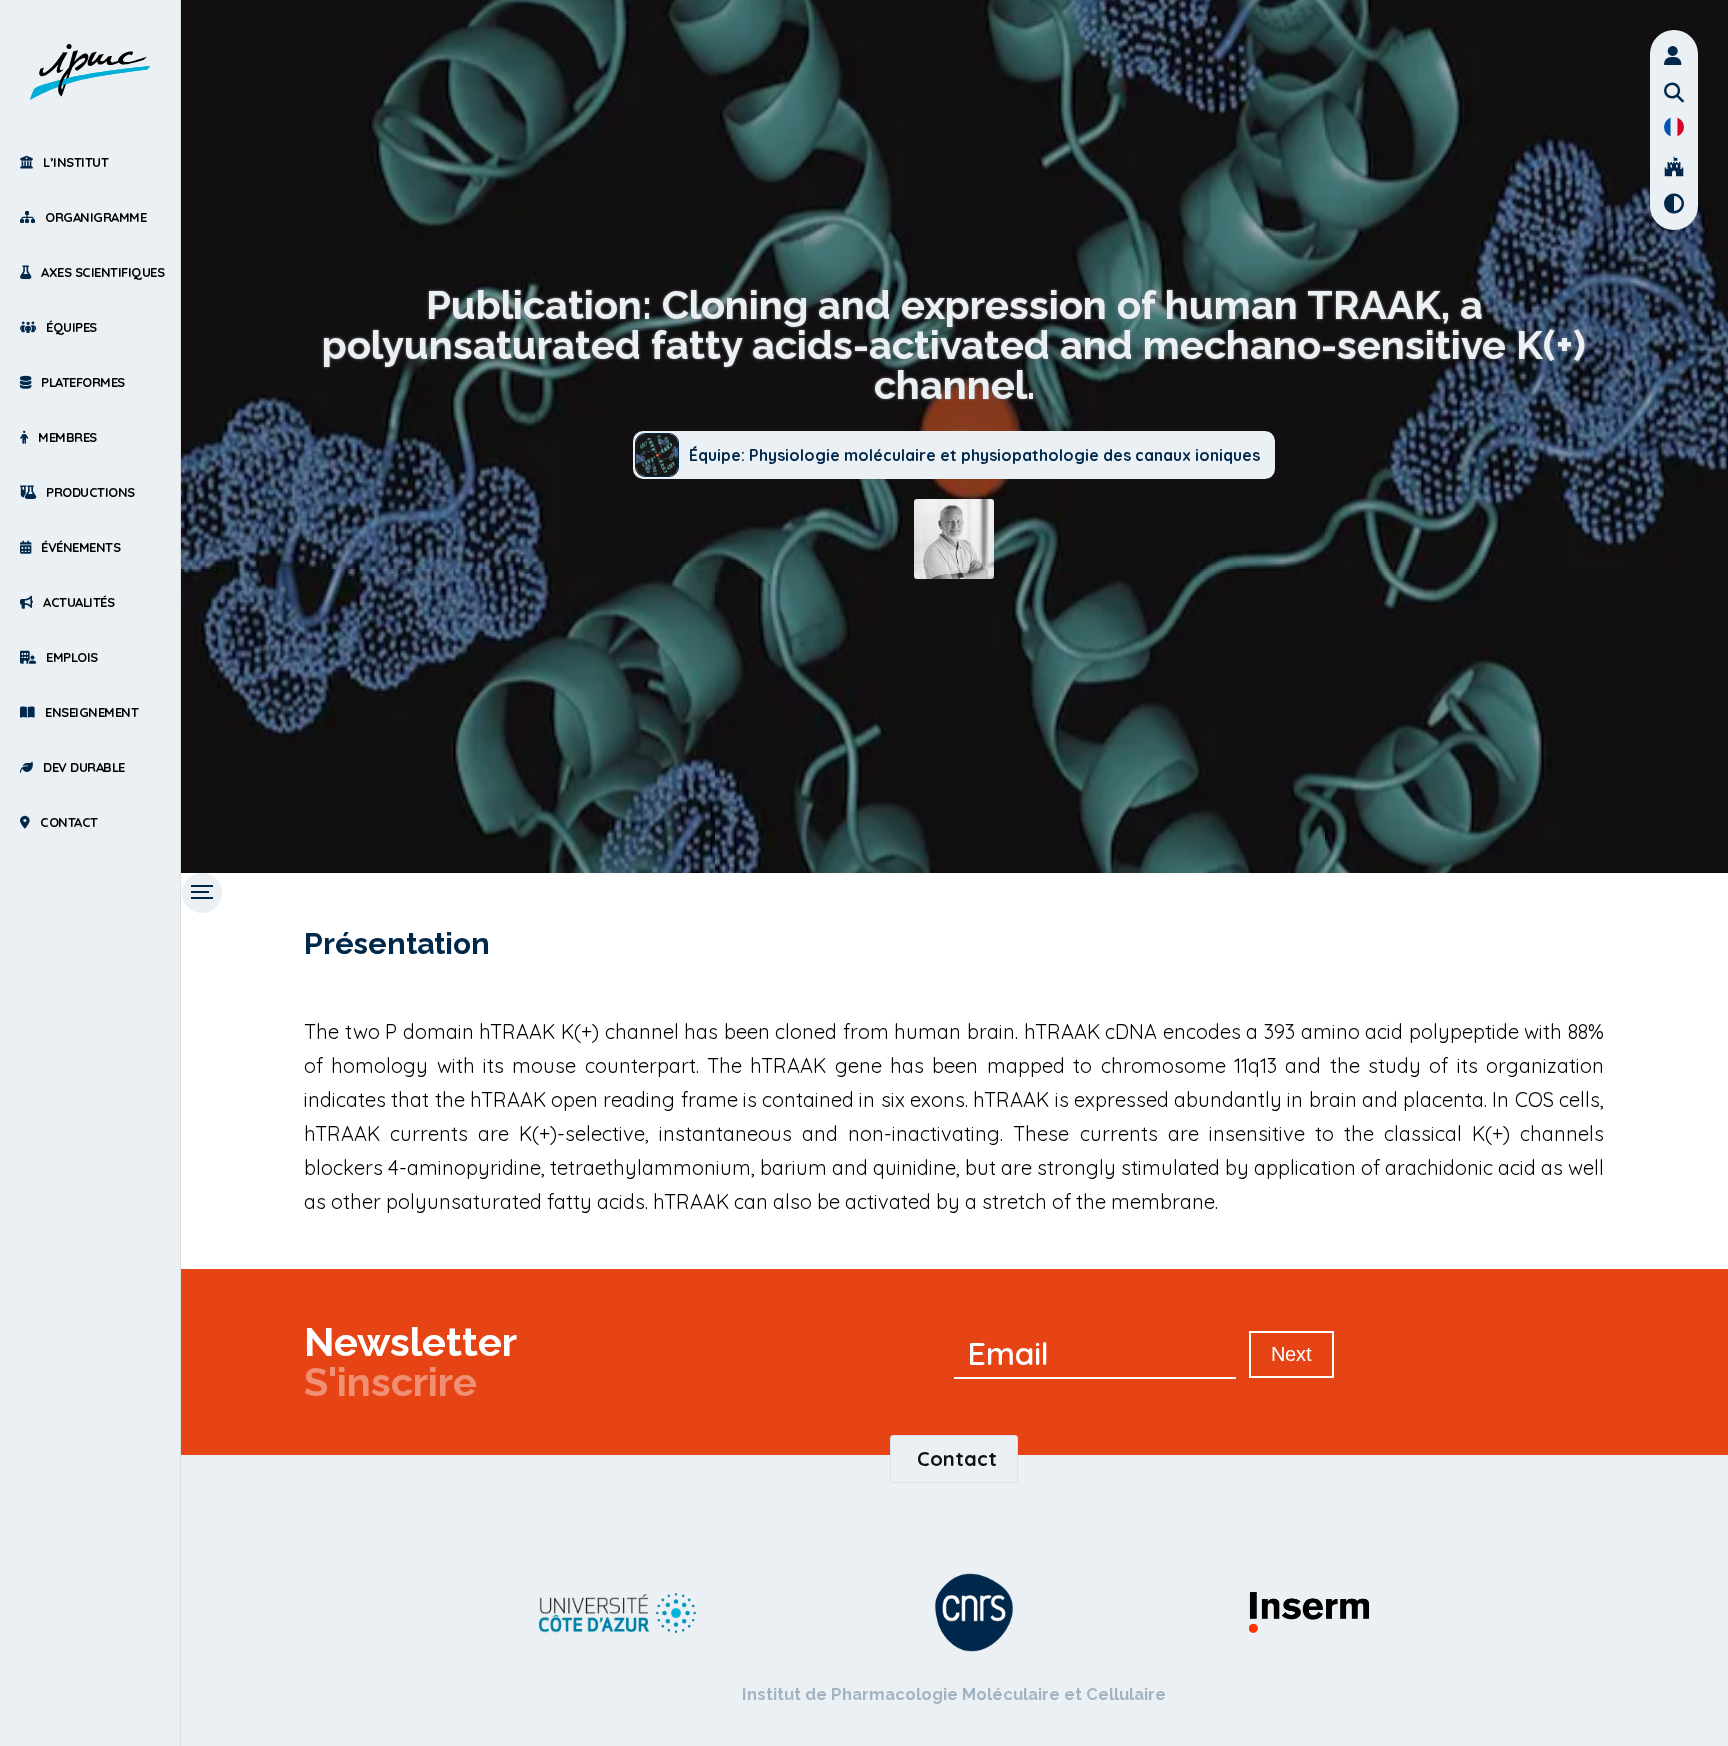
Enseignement (91, 712)
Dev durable (84, 767)
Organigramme (95, 217)
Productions (90, 492)
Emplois (72, 657)
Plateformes (83, 382)
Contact (69, 822)
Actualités (78, 602)
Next (1291, 1354)
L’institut (75, 162)
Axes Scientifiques (102, 272)
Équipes (71, 327)
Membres (67, 437)
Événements (80, 547)
